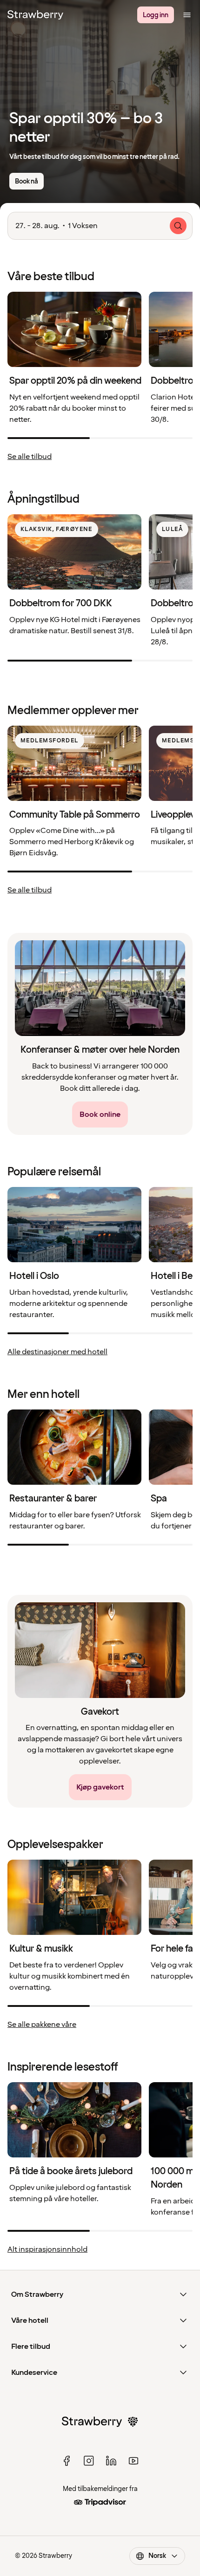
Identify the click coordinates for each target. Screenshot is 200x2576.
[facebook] (67, 2461)
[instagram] (89, 2461)
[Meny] (187, 15)
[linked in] (111, 2461)
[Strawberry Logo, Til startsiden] (35, 15)
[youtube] (133, 2461)
